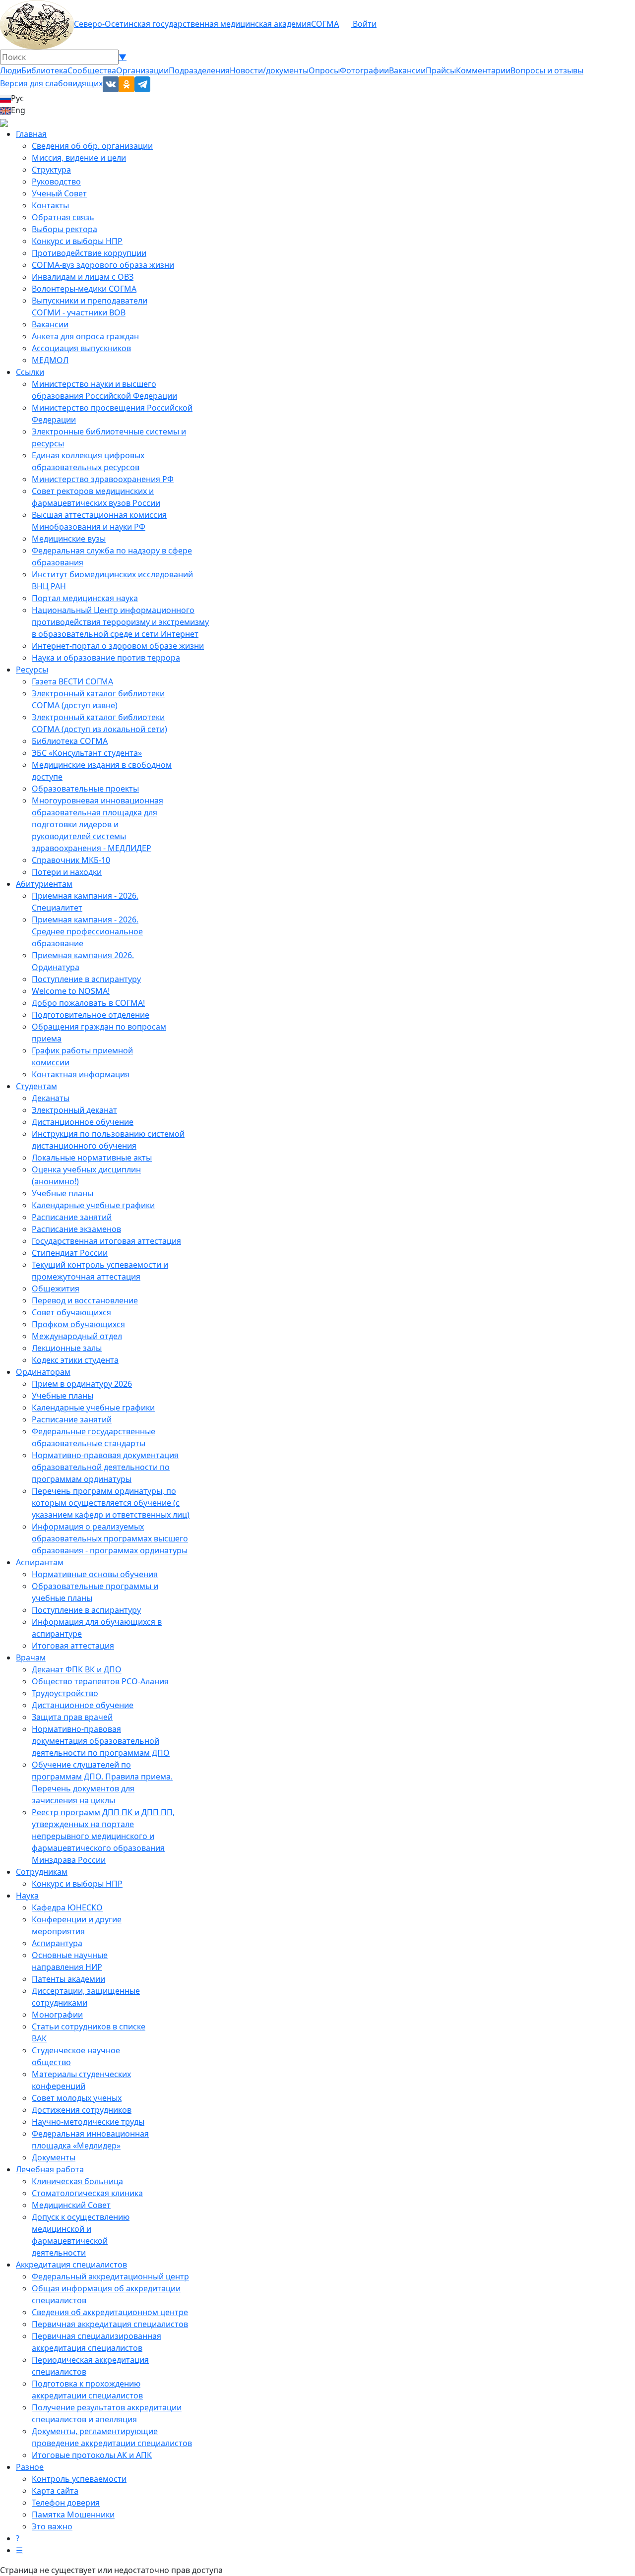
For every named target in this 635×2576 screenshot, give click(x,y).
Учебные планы (63, 1193)
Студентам (36, 1086)
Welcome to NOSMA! (71, 991)
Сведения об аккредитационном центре (110, 2312)
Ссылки (30, 372)
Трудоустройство (65, 1693)
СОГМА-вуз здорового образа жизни (103, 265)
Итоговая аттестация (73, 1646)
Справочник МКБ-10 (71, 860)
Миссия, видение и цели (79, 158)
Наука (27, 1896)
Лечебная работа (50, 2169)
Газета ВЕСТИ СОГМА (72, 681)
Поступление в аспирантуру (86, 979)
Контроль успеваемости (79, 2479)
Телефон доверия (66, 2503)
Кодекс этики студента (75, 1360)
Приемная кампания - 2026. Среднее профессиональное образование (87, 931)
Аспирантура (57, 1943)
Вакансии (407, 70)
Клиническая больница (77, 2181)
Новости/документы (269, 70)
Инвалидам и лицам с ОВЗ (83, 277)
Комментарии (483, 70)
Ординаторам (43, 1372)
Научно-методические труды (88, 2122)
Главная (31, 134)
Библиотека (44, 70)
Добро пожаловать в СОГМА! (88, 1003)
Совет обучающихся (71, 1312)
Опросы (324, 70)
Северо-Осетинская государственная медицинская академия (192, 24)
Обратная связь (63, 217)
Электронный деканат (74, 1110)
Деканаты (51, 1098)
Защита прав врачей (72, 1717)
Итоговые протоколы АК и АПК (92, 2455)
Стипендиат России (70, 1253)
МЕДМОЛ (50, 360)
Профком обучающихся (78, 1324)
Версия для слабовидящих (51, 83)
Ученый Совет (59, 193)
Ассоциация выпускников (81, 348)
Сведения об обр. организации (92, 146)
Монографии (57, 2015)
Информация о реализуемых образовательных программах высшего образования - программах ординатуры (110, 1538)
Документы (54, 2157)
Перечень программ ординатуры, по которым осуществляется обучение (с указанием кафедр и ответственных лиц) (111, 1503)
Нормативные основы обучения (95, 1574)
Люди (11, 70)
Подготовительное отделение (91, 1015)
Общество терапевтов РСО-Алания (100, 1681)
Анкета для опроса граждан (85, 336)
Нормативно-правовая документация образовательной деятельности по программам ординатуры (105, 1467)
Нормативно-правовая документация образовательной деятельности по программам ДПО (101, 1741)
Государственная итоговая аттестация (106, 1241)
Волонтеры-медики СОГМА (84, 289)
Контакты (50, 205)
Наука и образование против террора (106, 658)
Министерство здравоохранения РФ (103, 479)
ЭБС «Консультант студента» (87, 753)
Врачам (31, 1657)
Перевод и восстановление (85, 1300)
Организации (142, 70)
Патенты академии (68, 1979)
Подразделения (199, 70)
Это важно (52, 2526)
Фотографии (364, 70)
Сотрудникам (42, 1872)
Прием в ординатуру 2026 (82, 1384)
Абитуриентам (44, 884)
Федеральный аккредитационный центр (110, 2276)
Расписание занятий (72, 1217)
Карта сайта (55, 2491)
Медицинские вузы (69, 539)
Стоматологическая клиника (87, 2193)
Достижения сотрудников (82, 2110)
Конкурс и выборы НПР (77, 241)
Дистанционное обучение (83, 1122)
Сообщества (92, 70)
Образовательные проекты (85, 789)
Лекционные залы (67, 1348)
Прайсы (441, 70)
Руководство (56, 182)
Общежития (56, 1288)
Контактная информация (81, 1074)
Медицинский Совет (71, 2205)
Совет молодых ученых (77, 2098)
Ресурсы (32, 670)
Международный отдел (77, 1336)
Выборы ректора (64, 229)
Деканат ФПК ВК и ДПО (77, 1669)
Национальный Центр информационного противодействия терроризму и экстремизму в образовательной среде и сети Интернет (120, 622)
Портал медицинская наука (85, 598)
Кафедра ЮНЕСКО (67, 1907)
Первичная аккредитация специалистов (110, 2324)
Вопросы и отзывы (547, 70)
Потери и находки (67, 872)
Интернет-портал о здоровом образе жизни (118, 646)
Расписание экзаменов (76, 1229)
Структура (51, 170)
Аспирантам (40, 1562)
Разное (30, 2467)
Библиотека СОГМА (70, 741)
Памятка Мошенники (73, 2515)
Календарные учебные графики (93, 1205)
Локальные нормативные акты (92, 1158)
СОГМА (325, 24)
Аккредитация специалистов (71, 2265)
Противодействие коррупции (89, 253)
